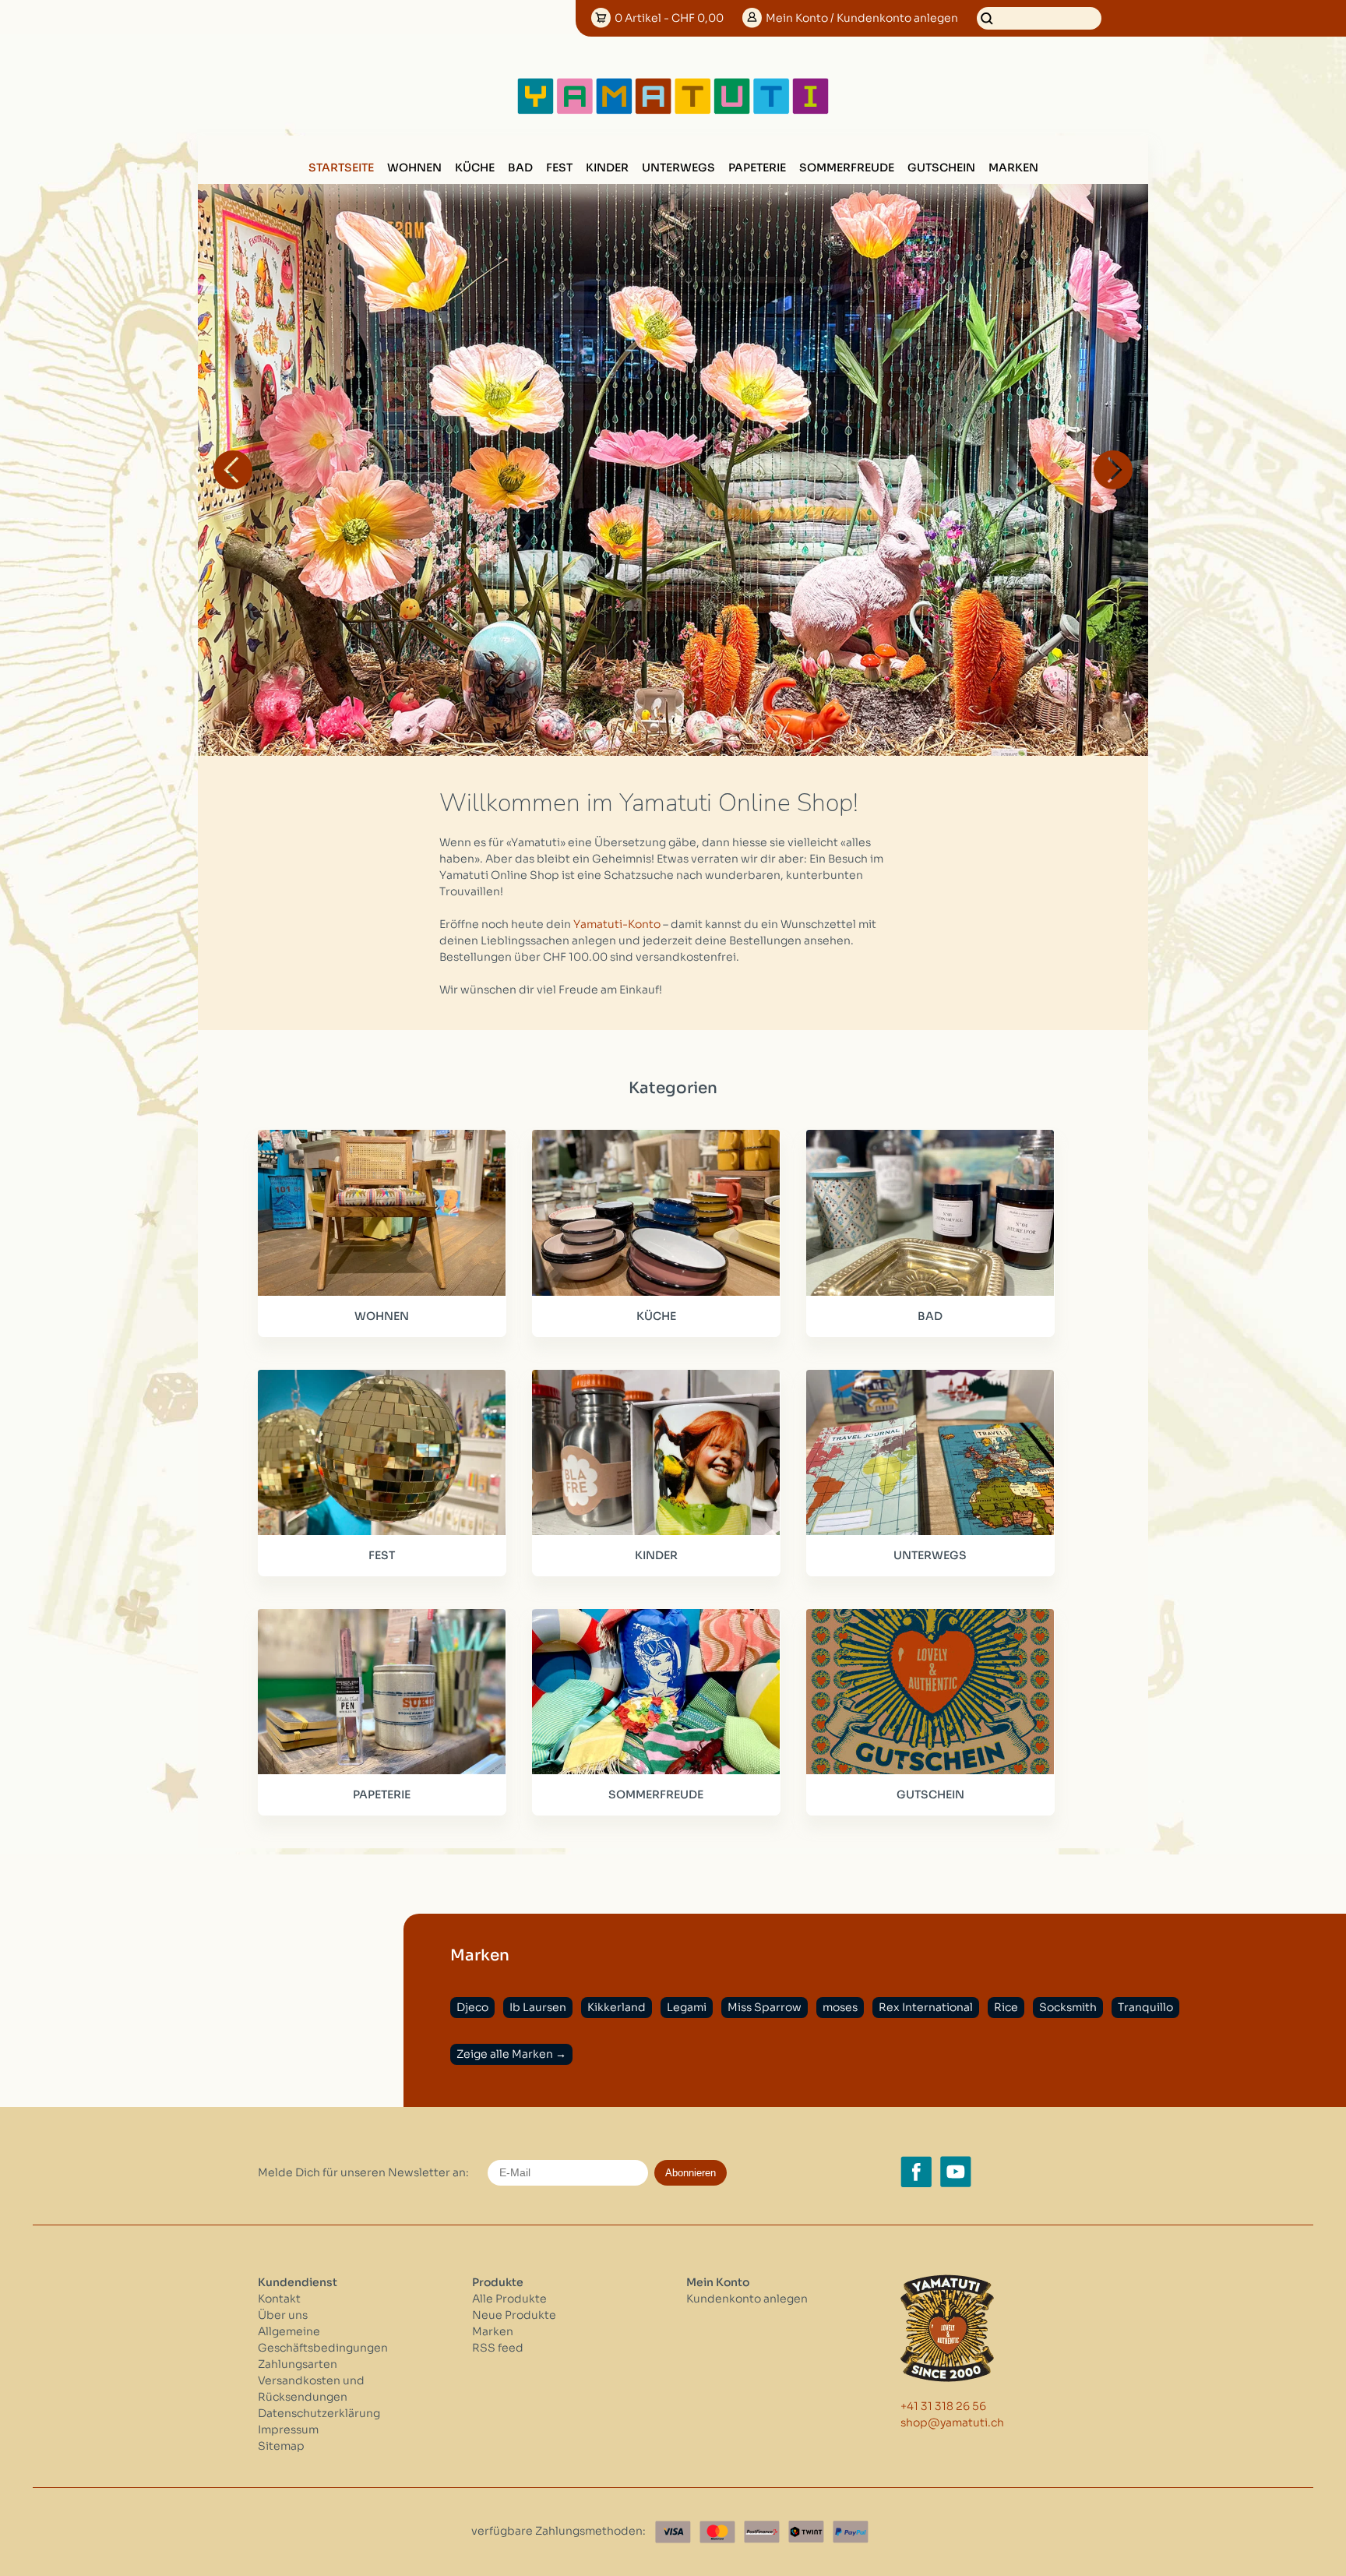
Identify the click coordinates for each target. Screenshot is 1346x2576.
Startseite (341, 168)
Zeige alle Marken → (511, 2054)
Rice (1006, 2007)
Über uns (283, 2315)
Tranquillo (1145, 2007)
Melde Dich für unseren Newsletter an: (363, 2172)
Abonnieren (691, 2173)
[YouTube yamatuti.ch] (956, 2172)
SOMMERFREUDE (847, 168)
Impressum (288, 2430)
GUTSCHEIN (941, 168)
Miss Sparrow (765, 2007)
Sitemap (281, 2446)
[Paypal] (851, 2532)
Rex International (926, 2007)
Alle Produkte (509, 2299)
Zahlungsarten (298, 2364)
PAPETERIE (757, 168)
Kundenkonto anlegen (747, 2299)
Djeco (472, 2007)
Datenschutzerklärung (319, 2413)
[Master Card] (717, 2532)
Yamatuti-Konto (617, 924)
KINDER (607, 168)
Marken (1013, 168)
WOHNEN (414, 168)
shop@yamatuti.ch (952, 2422)
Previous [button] (233, 470)
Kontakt (279, 2299)
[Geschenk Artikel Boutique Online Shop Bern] (673, 111)
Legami (687, 2007)
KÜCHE (475, 168)
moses (840, 2007)
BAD (520, 168)
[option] (673, 470)
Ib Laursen (538, 2007)
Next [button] (1113, 470)
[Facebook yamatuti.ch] (916, 2172)
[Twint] (806, 2532)
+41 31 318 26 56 (943, 2406)
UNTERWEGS (678, 168)
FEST (559, 168)
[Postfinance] (762, 2532)
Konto (862, 18)
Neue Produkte (514, 2315)
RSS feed (498, 2348)
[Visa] (673, 2532)
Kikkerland (617, 2007)
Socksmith (1068, 2007)
